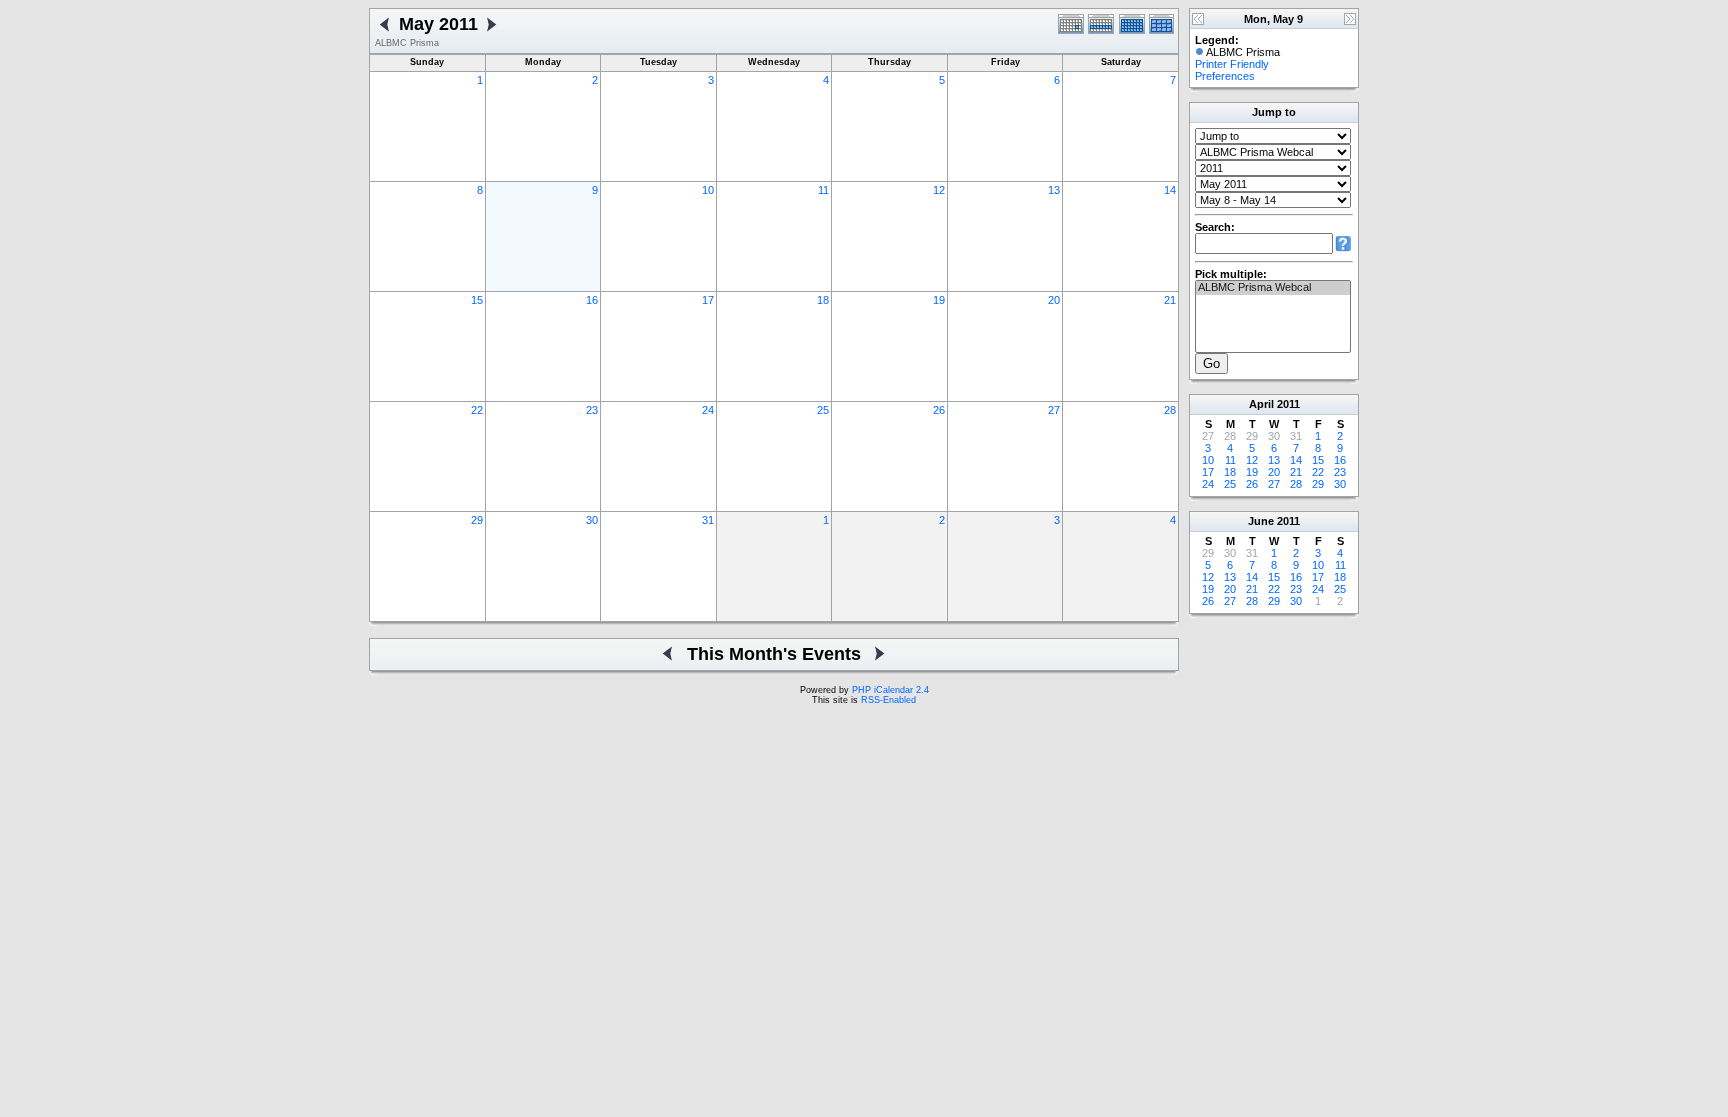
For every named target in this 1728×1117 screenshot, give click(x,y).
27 (1054, 410)
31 (708, 520)
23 (592, 410)
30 (592, 520)
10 (708, 190)
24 (708, 410)
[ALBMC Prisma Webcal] (1273, 288)
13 (1054, 190)
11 (823, 190)
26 (939, 410)
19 (939, 300)
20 (1054, 300)
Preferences (1225, 76)
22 (477, 410)
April (1261, 404)
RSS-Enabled (888, 700)
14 (1170, 190)
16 (592, 300)
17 (708, 300)
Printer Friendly (1232, 64)
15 (477, 300)
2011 (1288, 404)
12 (939, 190)
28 (1170, 410)
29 (477, 520)
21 (1170, 300)
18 (823, 300)
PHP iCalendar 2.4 (890, 690)
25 (823, 410)
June (1261, 521)
